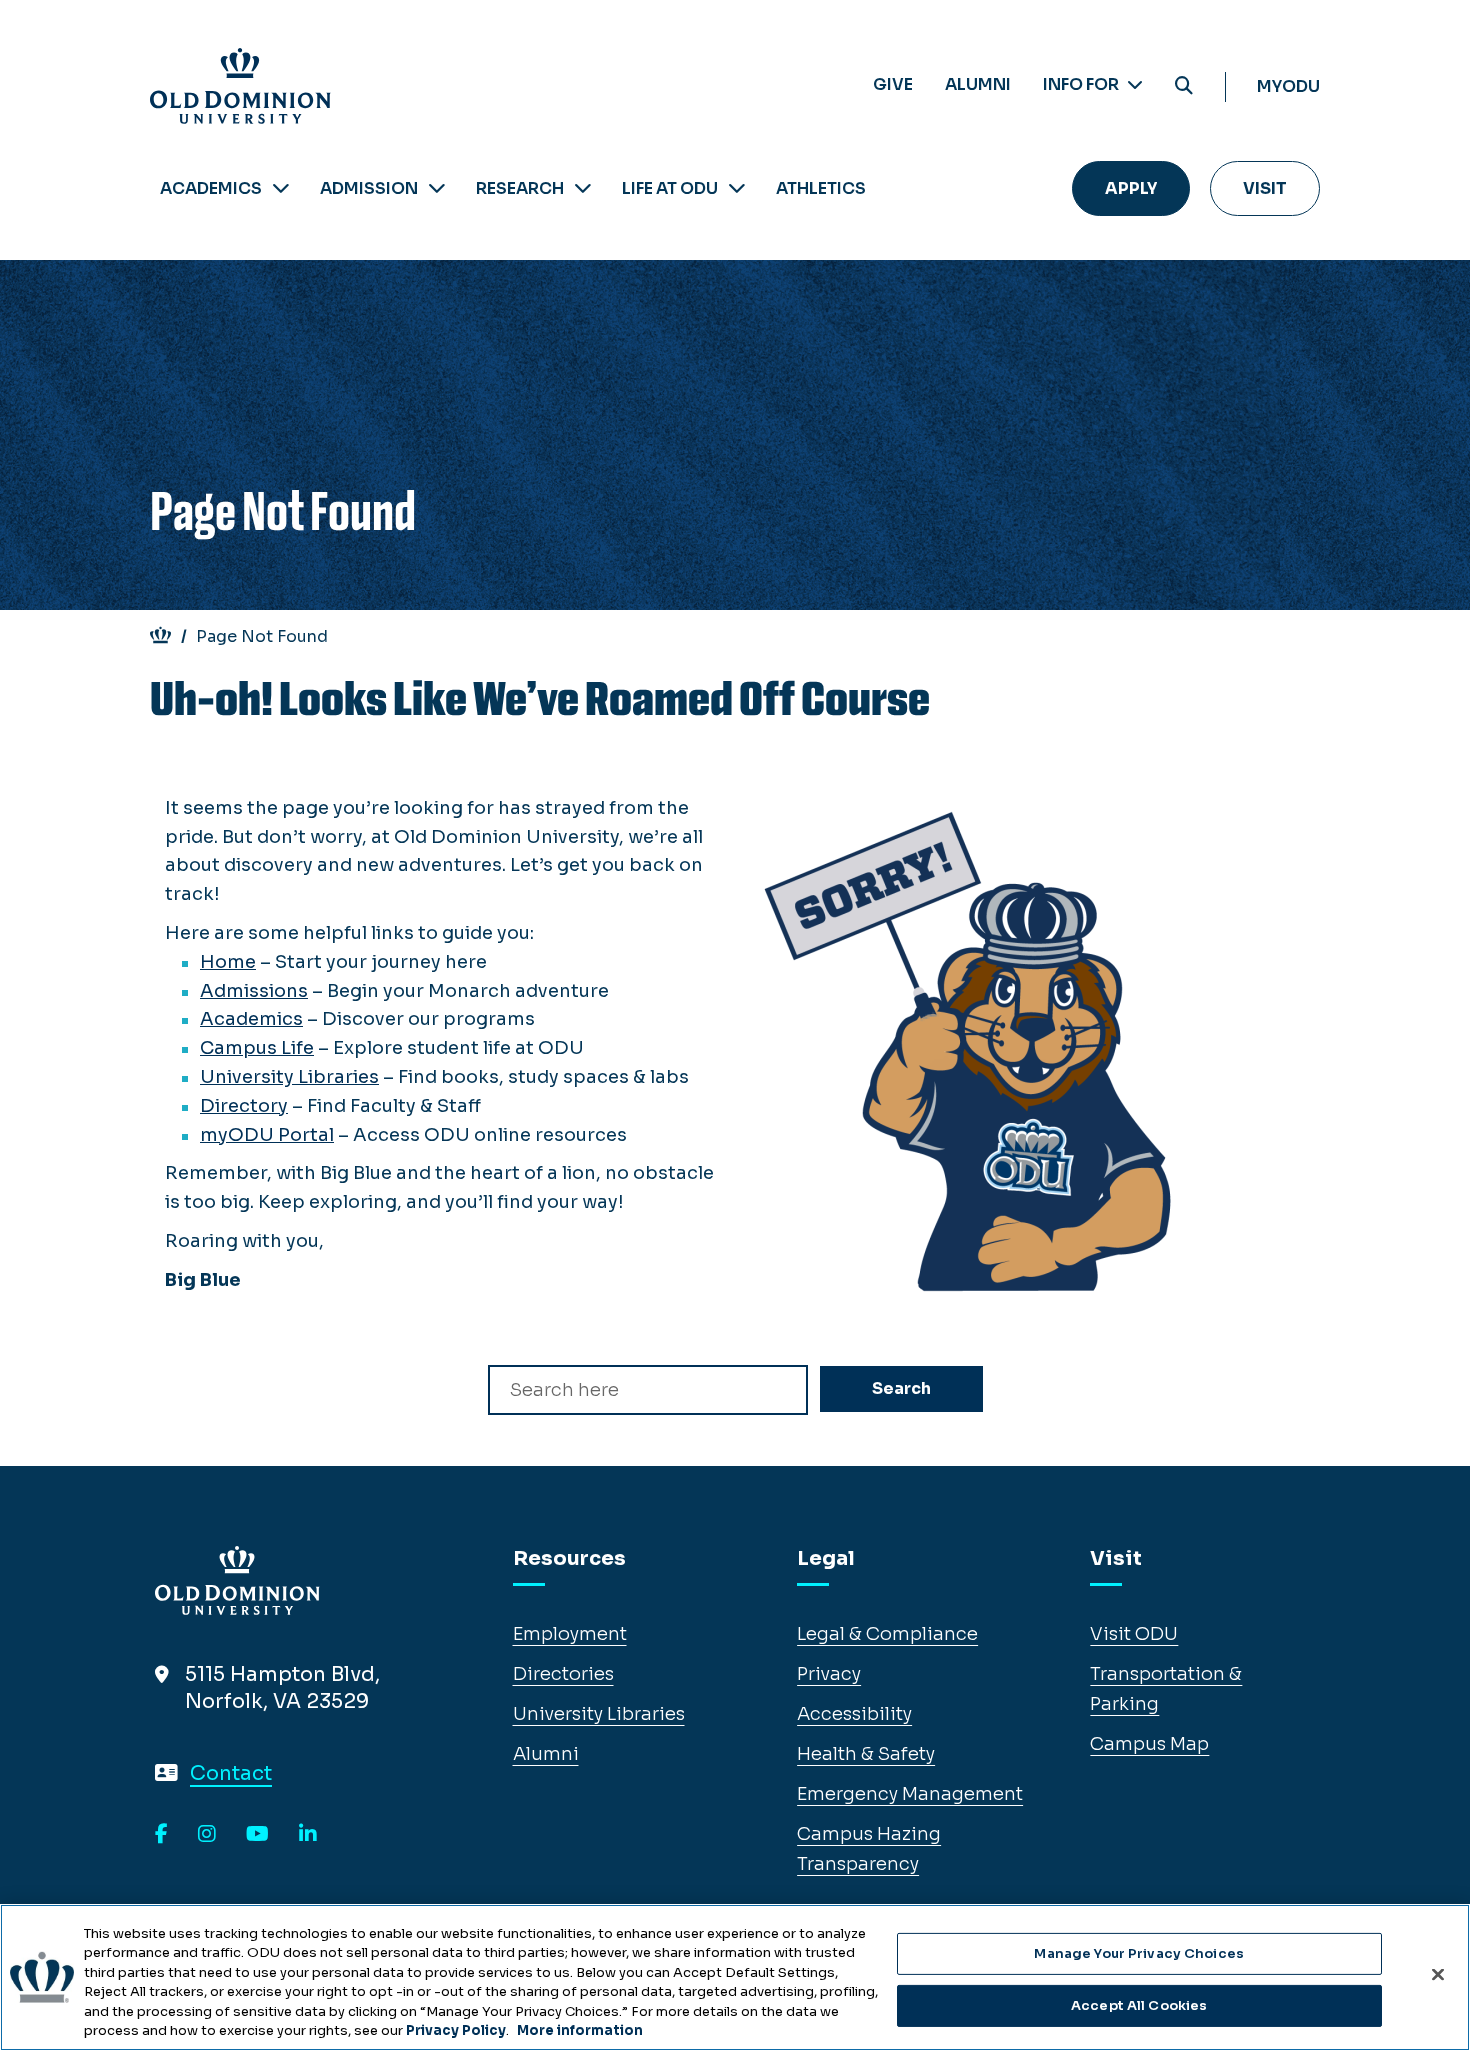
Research (520, 188)
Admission (369, 188)
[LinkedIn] (308, 1835)
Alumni (978, 84)
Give (893, 84)
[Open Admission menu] (437, 188)
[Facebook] (161, 1835)
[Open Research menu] (583, 188)
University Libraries (289, 1077)
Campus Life (257, 1048)
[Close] (1438, 1975)
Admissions (254, 991)
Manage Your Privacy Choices (1139, 1953)
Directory (244, 1106)
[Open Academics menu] (281, 188)
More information (580, 2030)
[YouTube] (257, 1835)
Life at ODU (670, 188)
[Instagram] (207, 1835)
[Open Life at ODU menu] (737, 188)
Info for (1082, 84)
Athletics (821, 188)
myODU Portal (267, 1135)
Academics (211, 188)
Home (228, 962)
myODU (1288, 86)
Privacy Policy (456, 2030)
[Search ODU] (1184, 86)
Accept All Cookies (1139, 2005)
